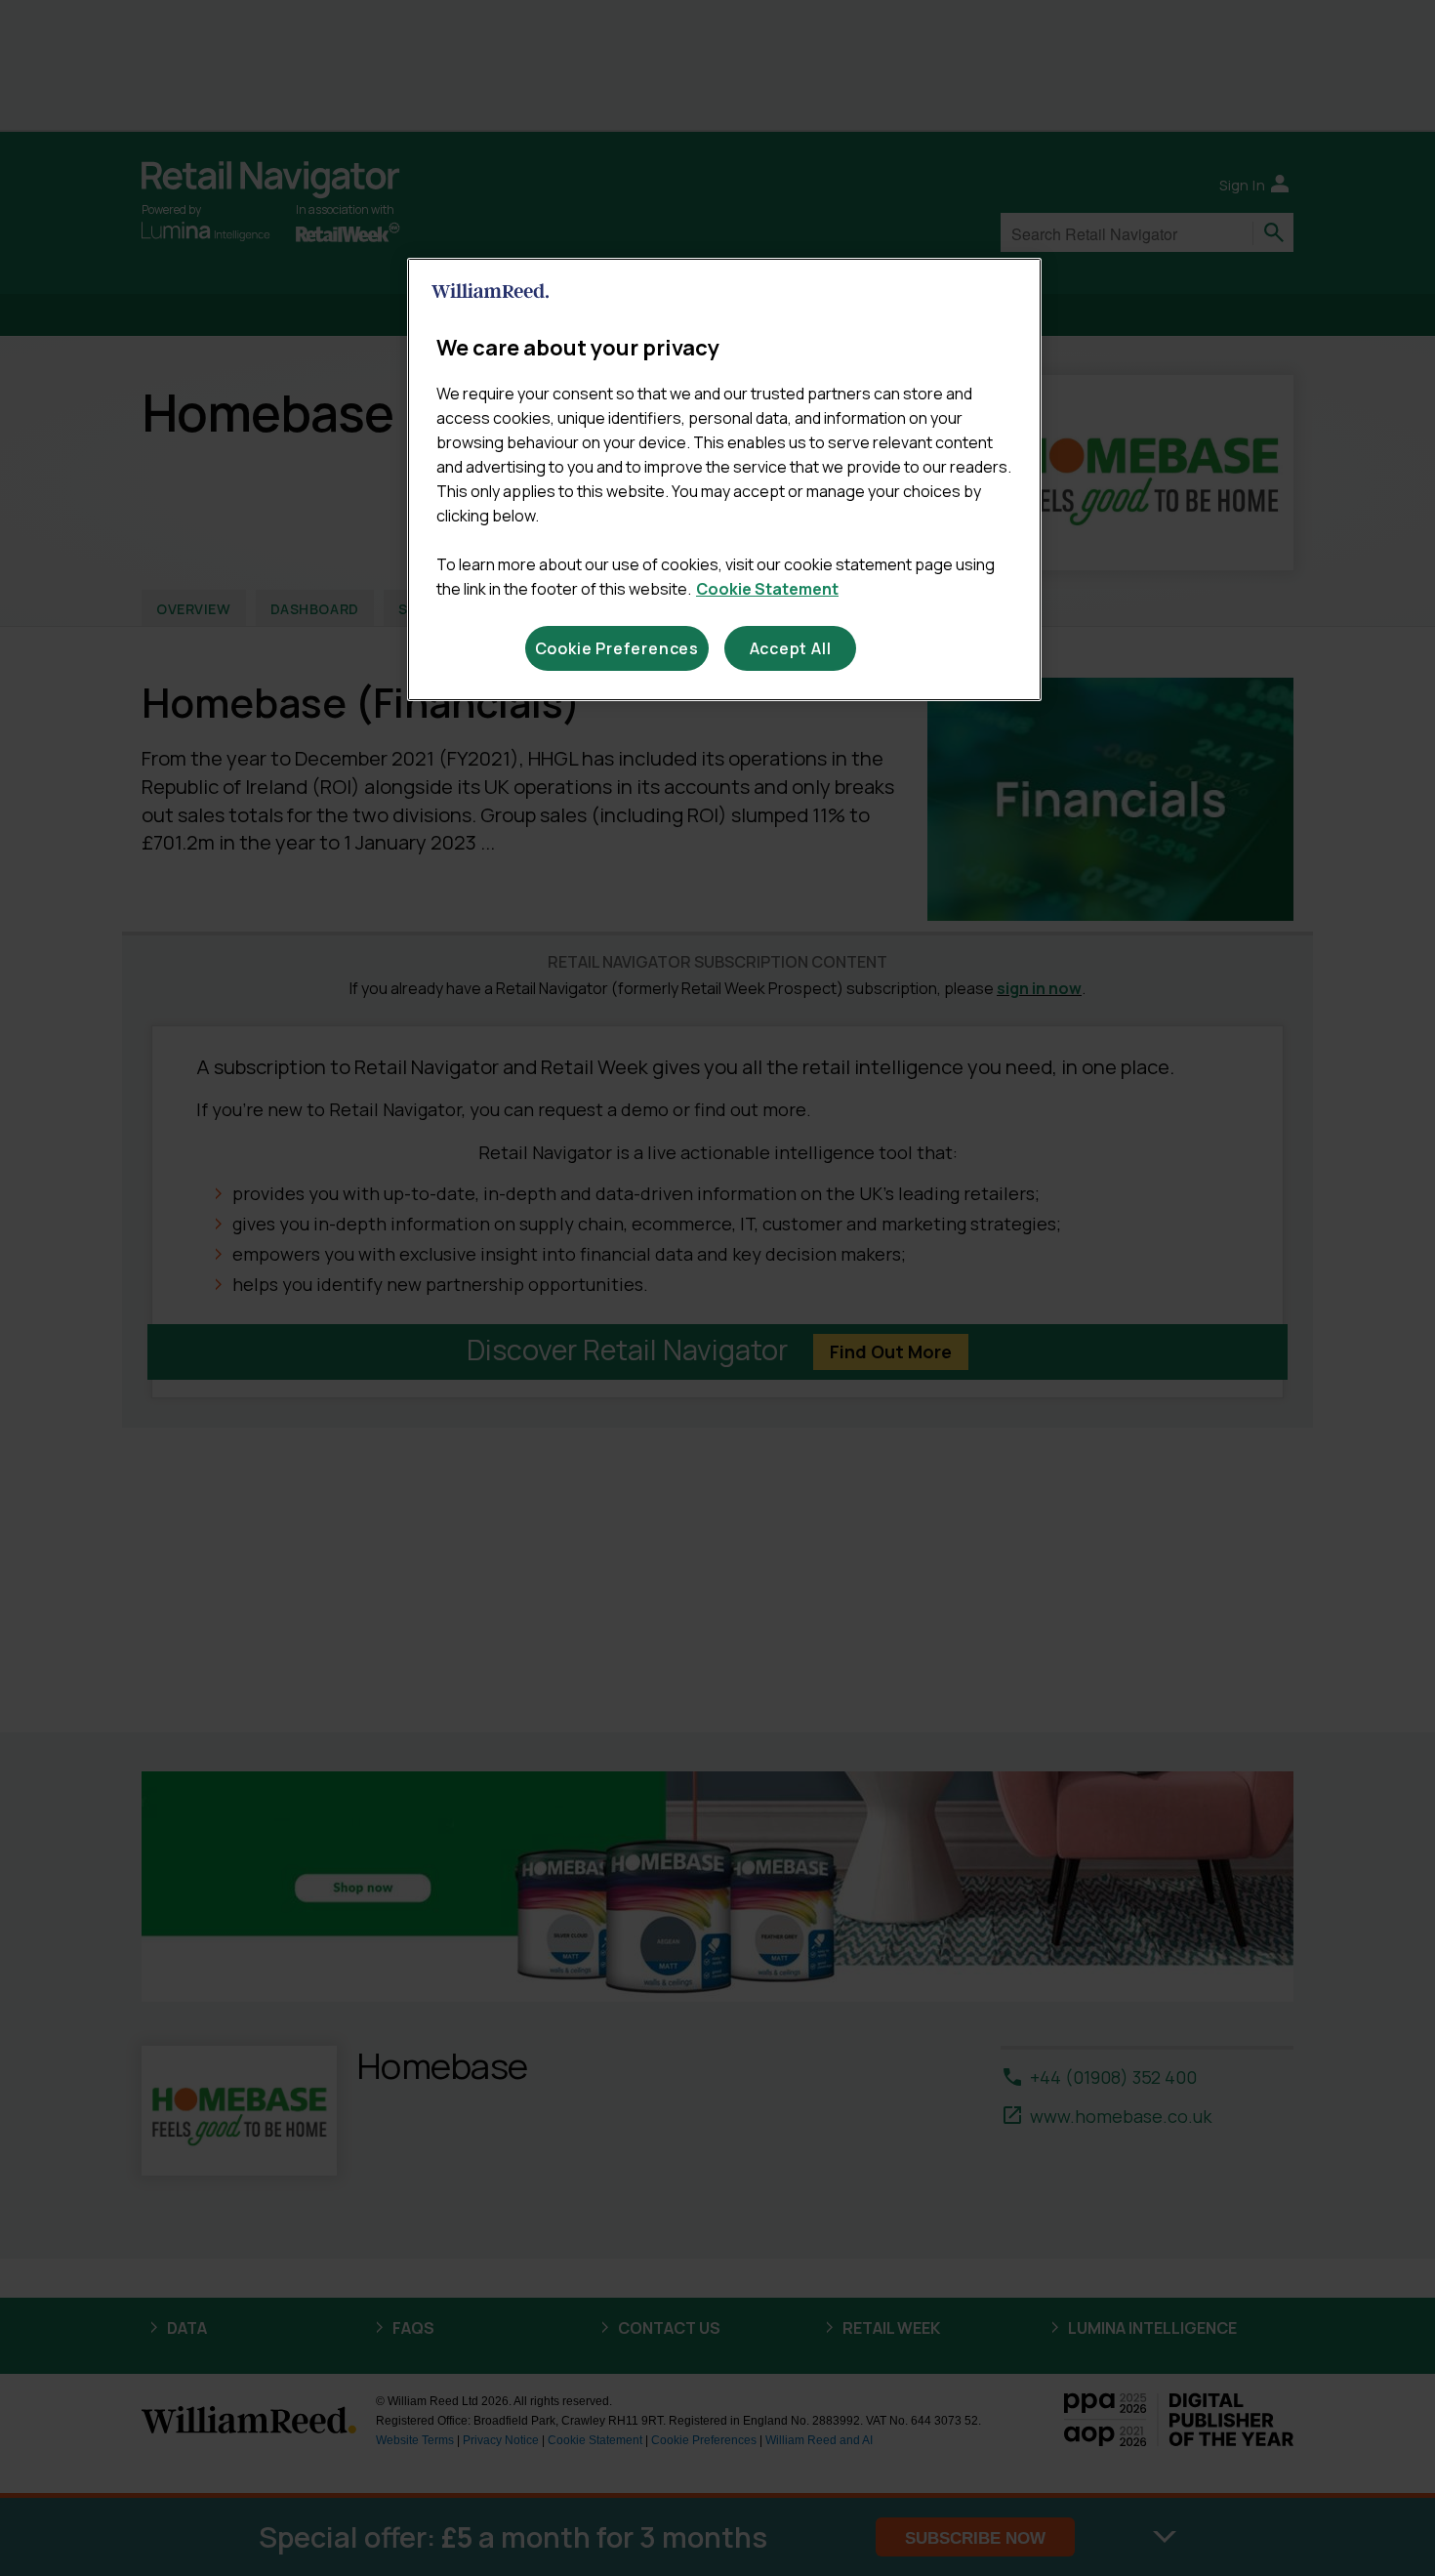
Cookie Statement (767, 589)
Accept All (791, 648)
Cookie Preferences (617, 648)
